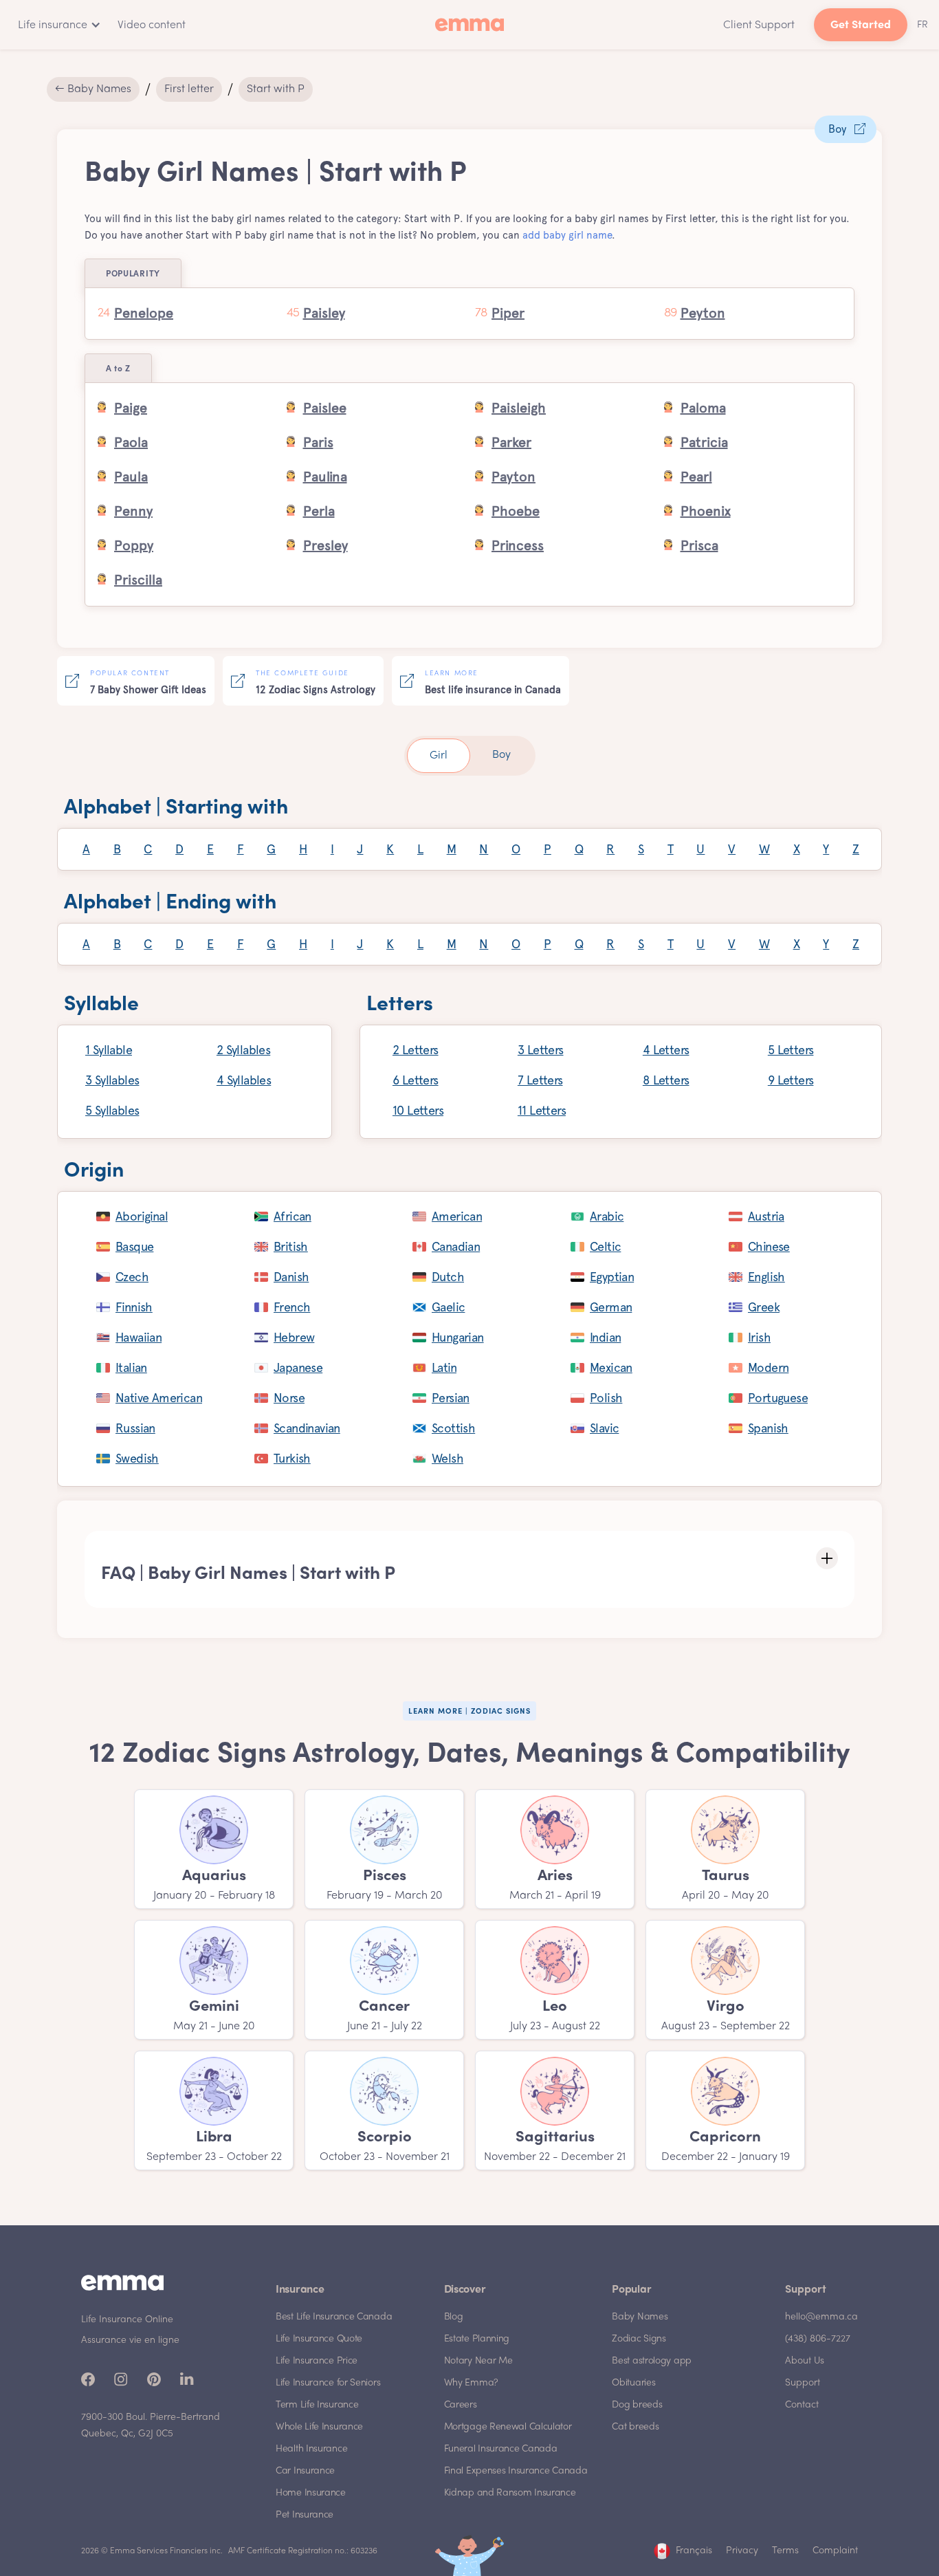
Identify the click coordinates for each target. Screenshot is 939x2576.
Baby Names (640, 2317)
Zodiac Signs (639, 2339)
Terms (785, 2551)
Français (694, 2551)
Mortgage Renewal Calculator (508, 2427)
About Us (805, 2361)
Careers (461, 2405)
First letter (189, 89)
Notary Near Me (478, 2361)
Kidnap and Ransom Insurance (510, 2493)
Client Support (759, 25)
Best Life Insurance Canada (334, 2317)
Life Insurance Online (127, 2320)
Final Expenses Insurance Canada (516, 2471)
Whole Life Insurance (319, 2427)
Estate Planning (477, 2339)
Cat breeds (635, 2427)
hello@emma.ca (821, 2317)
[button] (57, 25)
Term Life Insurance (317, 2405)
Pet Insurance (305, 2515)
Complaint (835, 2551)
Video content (152, 25)
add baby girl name (567, 235)
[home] (469, 25)
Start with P (276, 89)
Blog (454, 2317)
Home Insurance (311, 2493)
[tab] (439, 756)
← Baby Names (93, 89)
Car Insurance (305, 2471)
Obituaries (633, 2383)
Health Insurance (311, 2449)
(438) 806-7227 (818, 2339)
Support (803, 2383)
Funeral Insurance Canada (501, 2449)
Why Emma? (471, 2383)
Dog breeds (637, 2405)
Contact (802, 2405)
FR (923, 25)
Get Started (861, 26)
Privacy (742, 2551)
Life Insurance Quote (319, 2339)
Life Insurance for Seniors (328, 2383)
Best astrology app (652, 2361)
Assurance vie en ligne (130, 2340)
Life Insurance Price (317, 2361)
